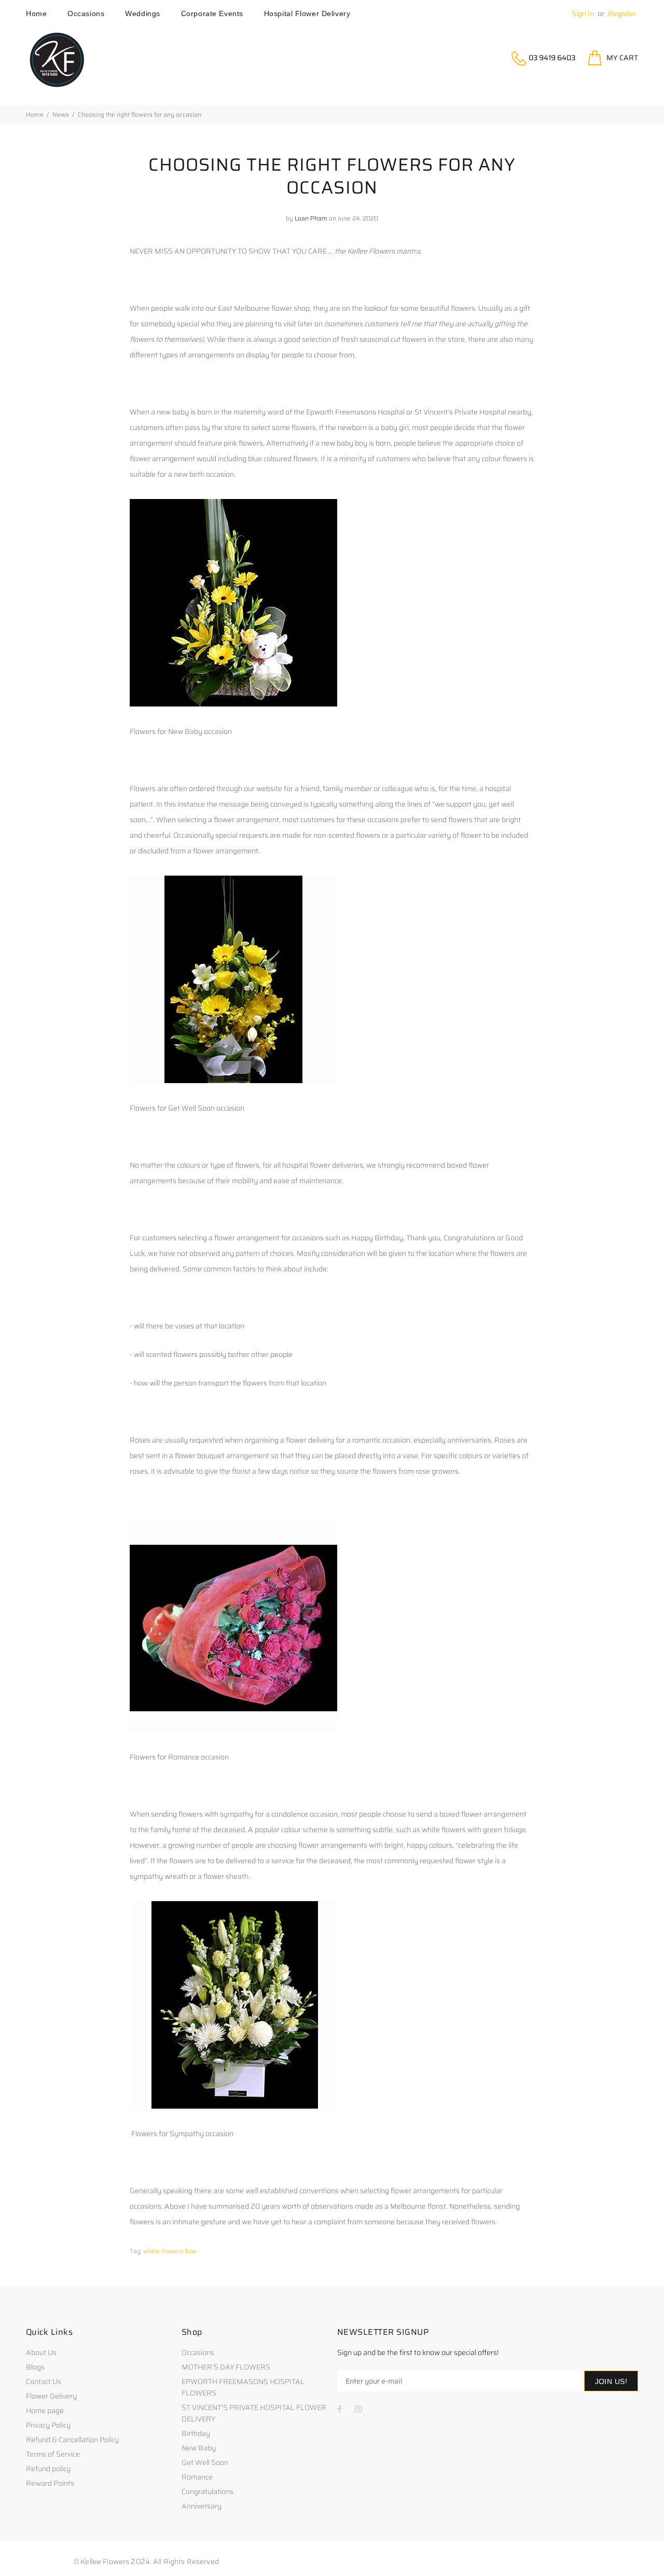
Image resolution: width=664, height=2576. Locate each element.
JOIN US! (611, 2381)
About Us (41, 2352)
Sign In (583, 13)
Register (622, 13)
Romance (197, 2477)
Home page (45, 2411)
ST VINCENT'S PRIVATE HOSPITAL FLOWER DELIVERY (254, 2413)
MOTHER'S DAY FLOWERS (226, 2367)
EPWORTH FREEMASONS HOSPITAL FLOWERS (243, 2387)
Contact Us (44, 2381)
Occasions (198, 2352)
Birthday (196, 2433)
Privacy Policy (48, 2425)
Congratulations (208, 2491)
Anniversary (202, 2506)
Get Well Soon (205, 2462)
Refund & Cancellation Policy (72, 2440)
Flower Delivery (51, 2396)
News (61, 114)
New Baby (199, 2448)
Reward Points (50, 2483)
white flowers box (170, 2251)
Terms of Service (53, 2454)
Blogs (35, 2367)
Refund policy (48, 2469)
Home (35, 114)
